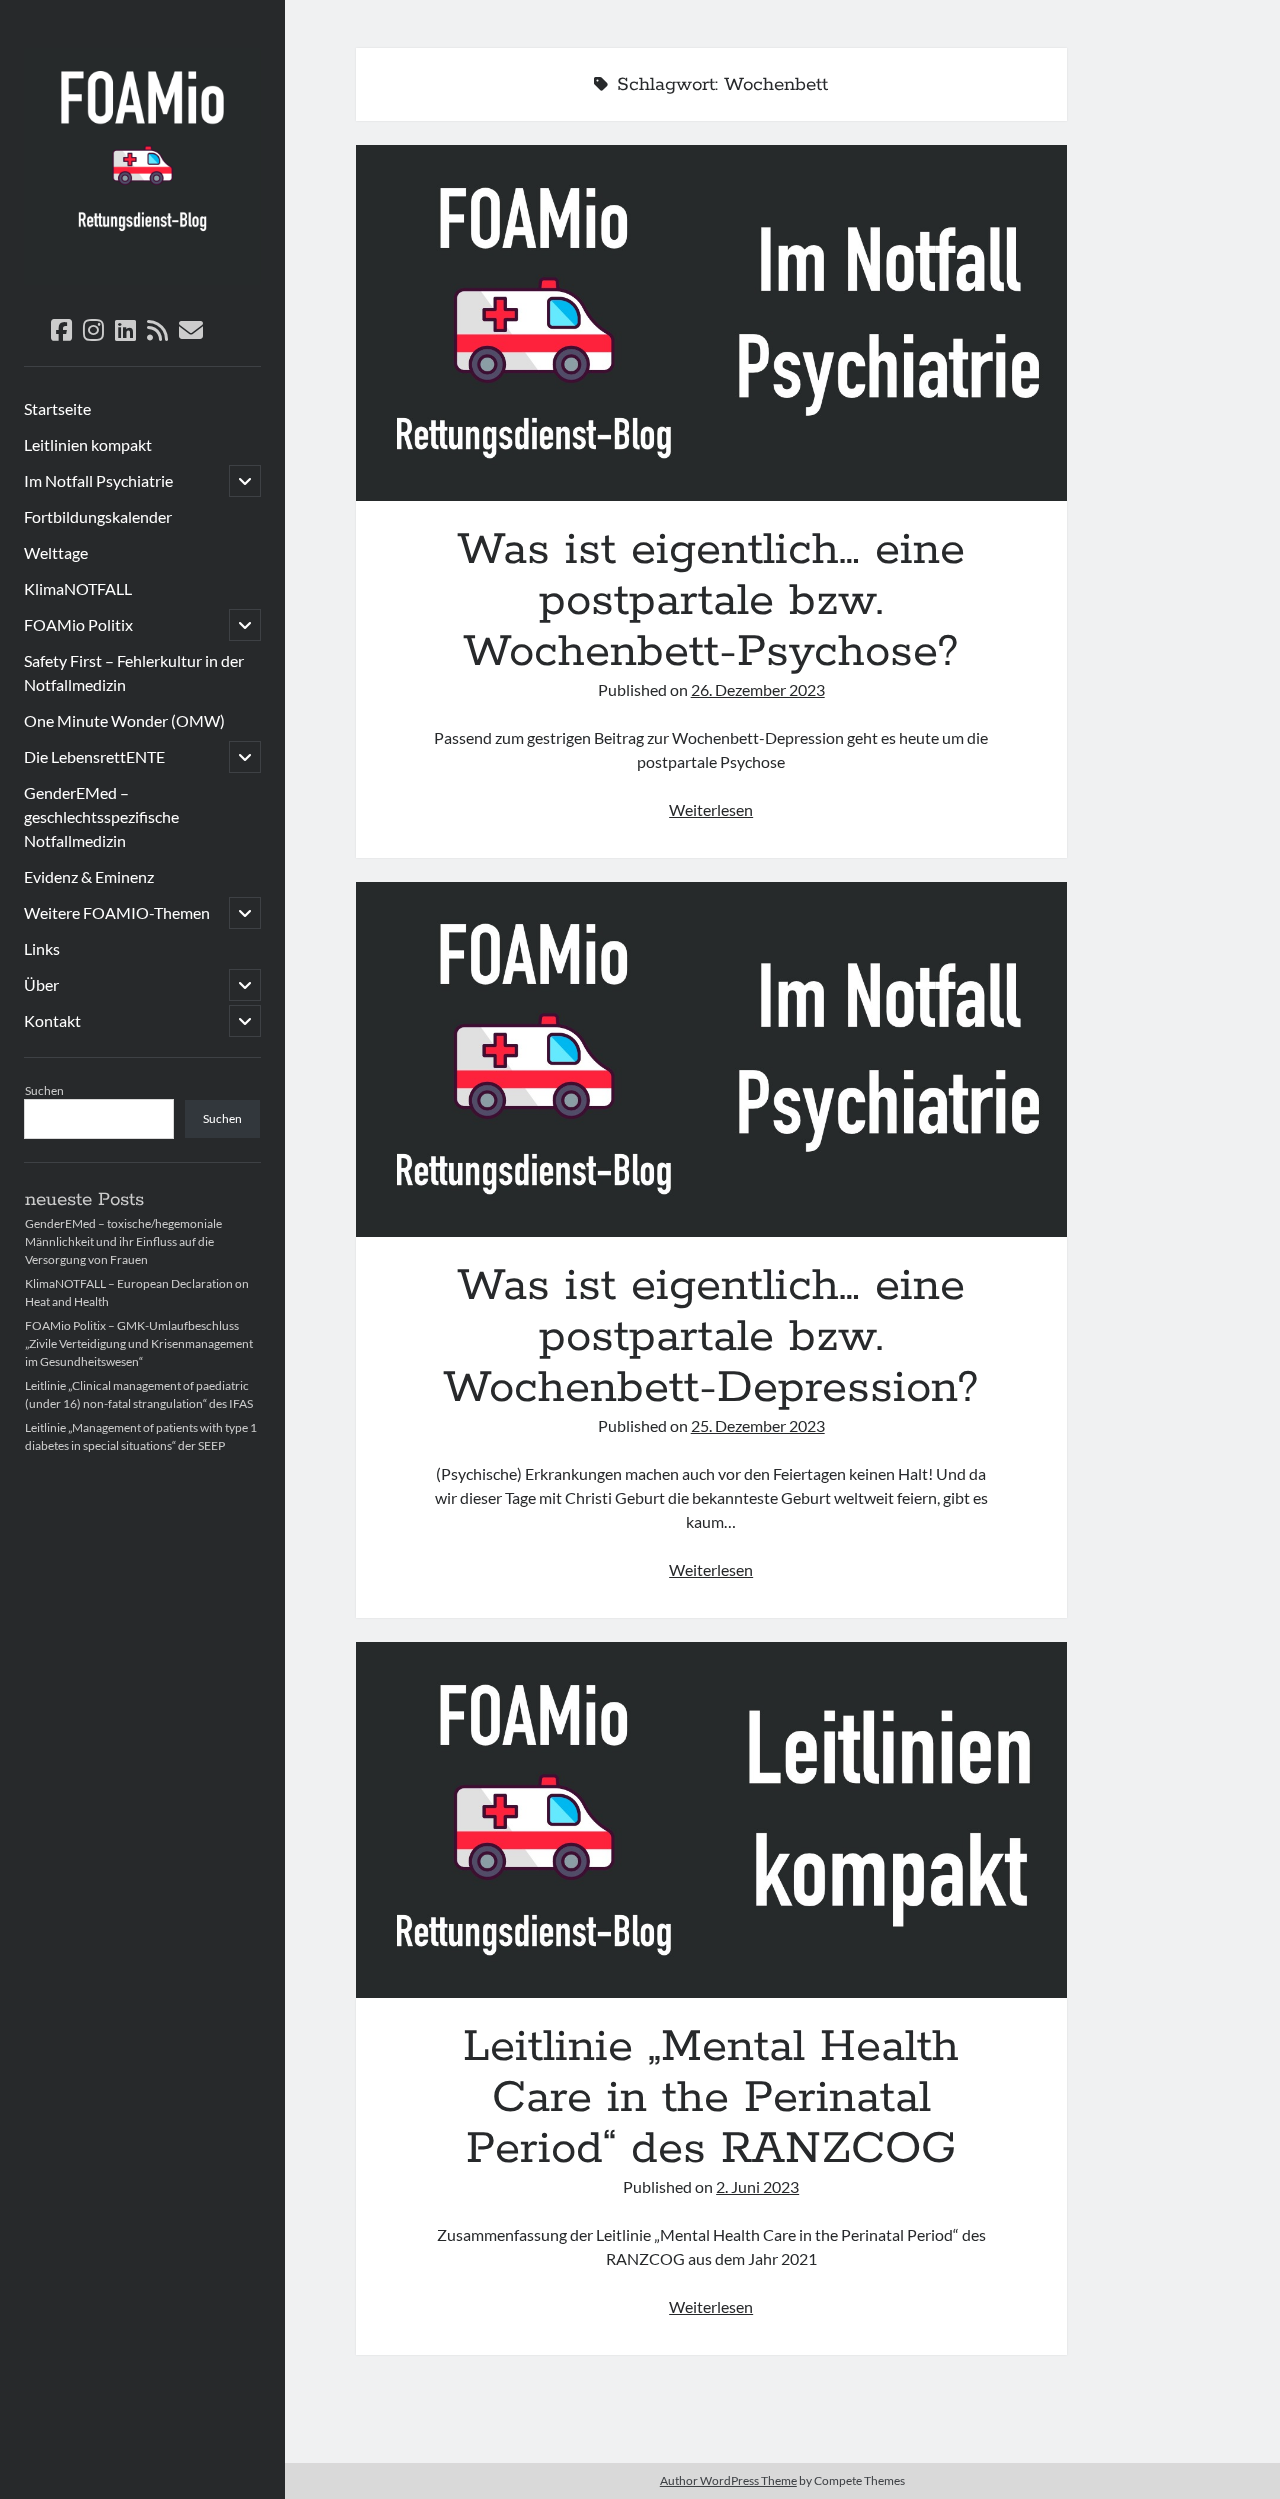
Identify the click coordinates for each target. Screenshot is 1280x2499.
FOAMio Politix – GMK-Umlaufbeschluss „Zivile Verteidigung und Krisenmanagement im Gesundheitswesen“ (139, 1343)
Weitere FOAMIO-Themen (117, 912)
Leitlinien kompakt (88, 444)
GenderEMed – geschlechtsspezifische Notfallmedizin (101, 816)
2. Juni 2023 (757, 2186)
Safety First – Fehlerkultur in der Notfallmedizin (134, 672)
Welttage (56, 552)
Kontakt (52, 1020)
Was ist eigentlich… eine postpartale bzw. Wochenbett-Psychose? (711, 323)
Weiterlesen (711, 809)
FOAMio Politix (78, 624)
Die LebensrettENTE (94, 756)
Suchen (44, 1090)
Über (41, 984)
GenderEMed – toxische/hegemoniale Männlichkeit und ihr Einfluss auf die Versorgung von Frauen (123, 1241)
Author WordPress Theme (728, 2480)
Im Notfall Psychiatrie (98, 480)
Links (42, 948)
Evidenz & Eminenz (89, 876)
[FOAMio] (142, 278)
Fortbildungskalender (98, 516)
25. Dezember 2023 (758, 1425)
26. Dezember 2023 (758, 689)
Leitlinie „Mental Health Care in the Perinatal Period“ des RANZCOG (711, 1820)
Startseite (57, 408)
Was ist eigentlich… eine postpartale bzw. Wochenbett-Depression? (711, 1060)
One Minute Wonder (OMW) (124, 720)
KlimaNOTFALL (78, 588)
